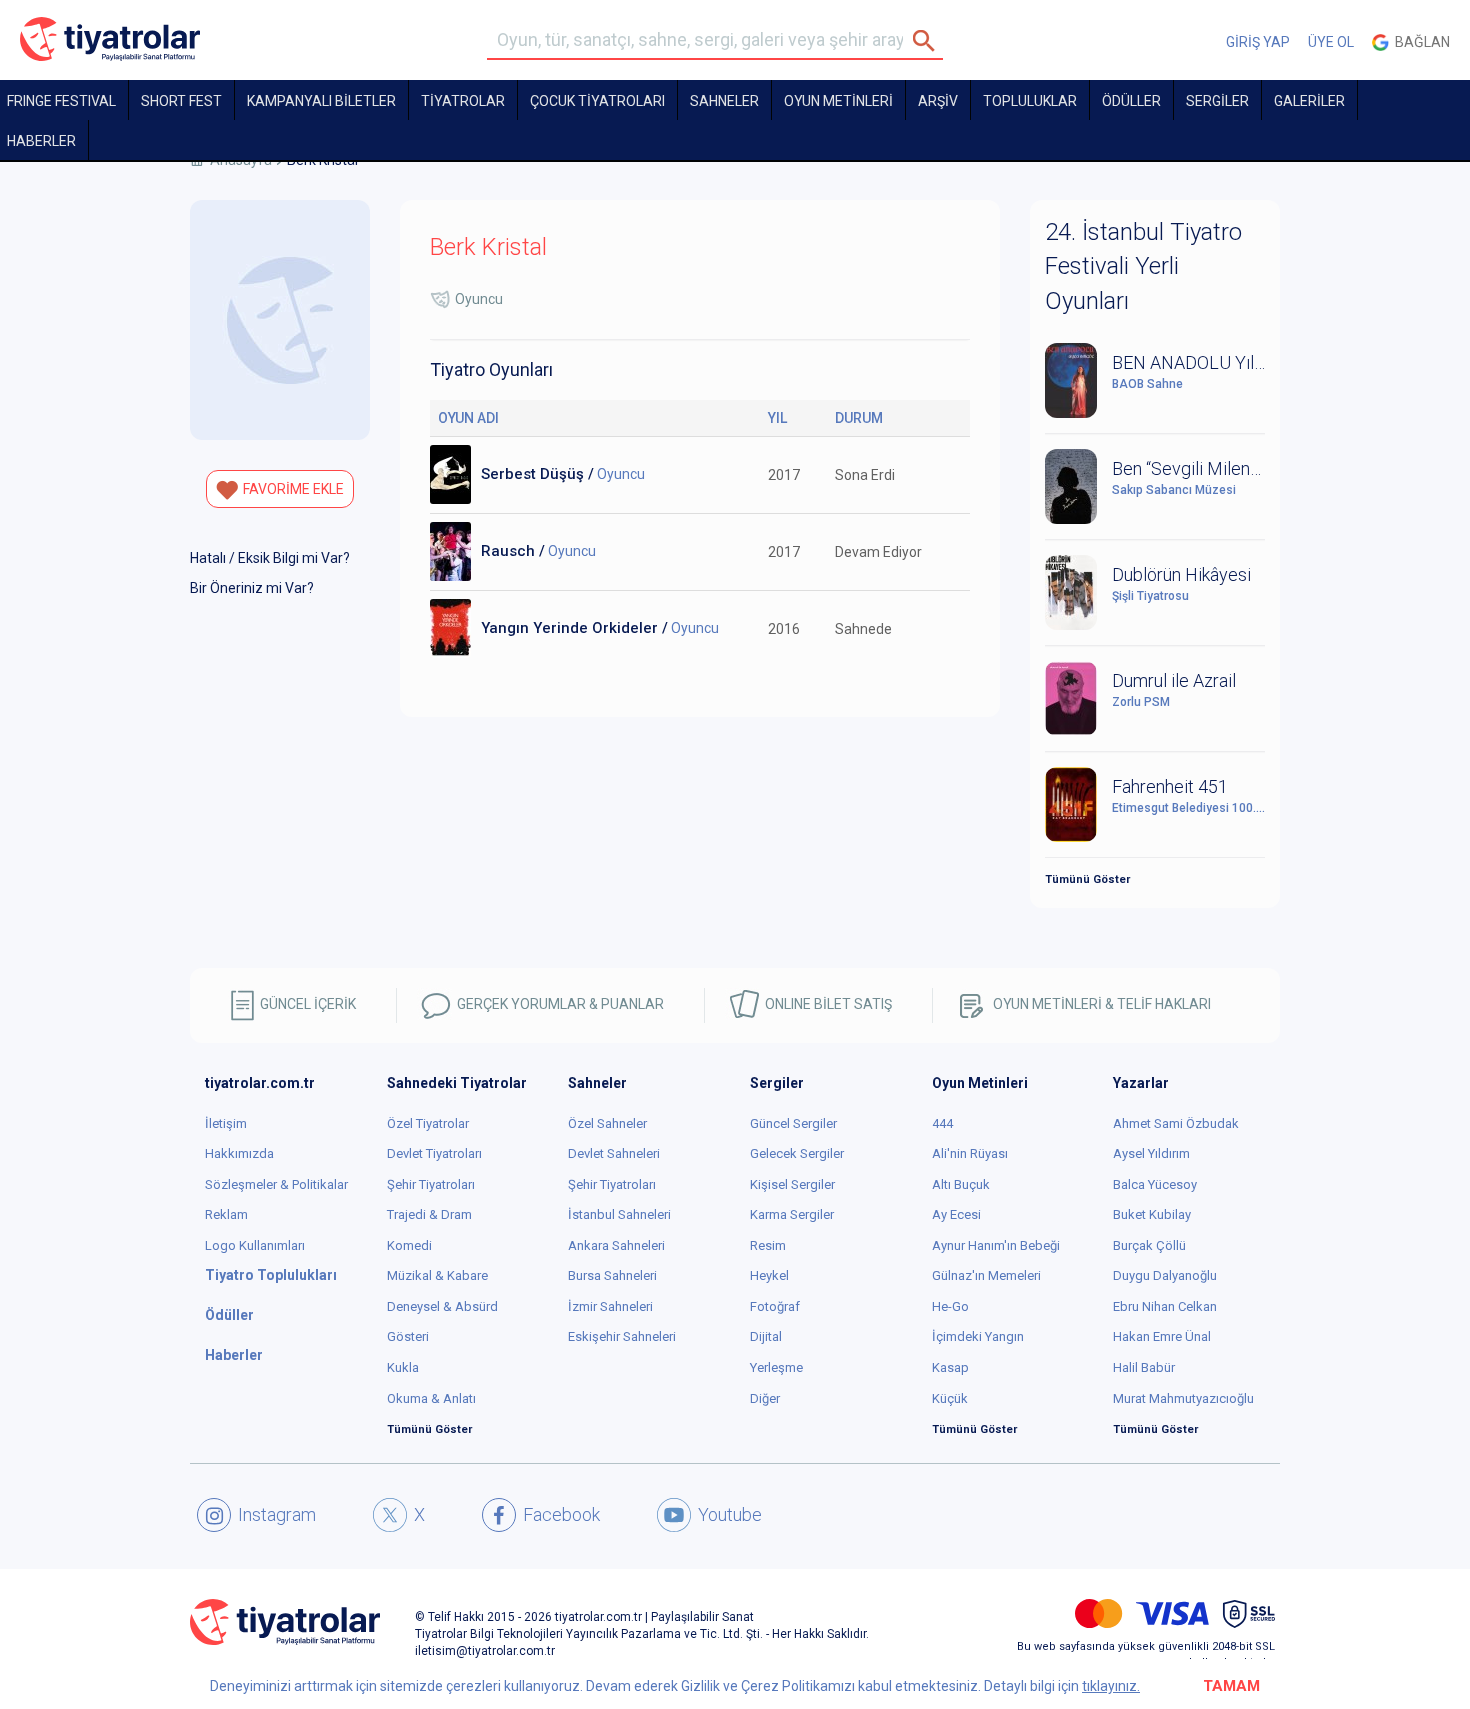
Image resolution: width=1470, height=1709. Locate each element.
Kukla (403, 1367)
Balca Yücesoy (1155, 1184)
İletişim (226, 1123)
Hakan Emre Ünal (1162, 1336)
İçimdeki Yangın (978, 1336)
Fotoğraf (775, 1306)
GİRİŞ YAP (1258, 42)
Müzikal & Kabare (437, 1275)
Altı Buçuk (961, 1184)
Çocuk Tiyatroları (597, 101)
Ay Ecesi (956, 1214)
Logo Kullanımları (255, 1245)
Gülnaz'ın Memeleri (986, 1275)
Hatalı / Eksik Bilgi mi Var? (270, 558)
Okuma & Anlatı (431, 1398)
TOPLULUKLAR (1030, 101)
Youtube (730, 1514)
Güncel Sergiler (793, 1123)
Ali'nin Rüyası (970, 1153)
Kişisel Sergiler (792, 1184)
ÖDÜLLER (1131, 101)
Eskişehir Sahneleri (622, 1336)
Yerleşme (776, 1367)
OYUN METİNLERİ (838, 101)
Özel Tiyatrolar (428, 1123)
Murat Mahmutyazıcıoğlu (1183, 1398)
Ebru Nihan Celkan (1165, 1306)
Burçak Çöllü (1149, 1245)
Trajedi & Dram (429, 1214)
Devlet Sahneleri (614, 1153)
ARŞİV (938, 101)
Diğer (765, 1398)
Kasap (950, 1367)
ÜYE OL (1331, 42)
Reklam (226, 1214)
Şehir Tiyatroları (431, 1184)
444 (942, 1123)
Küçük (950, 1398)
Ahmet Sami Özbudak (1176, 1123)
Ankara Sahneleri (616, 1245)
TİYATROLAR (463, 101)
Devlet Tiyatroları (434, 1153)
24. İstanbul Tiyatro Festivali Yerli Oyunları (1143, 266)
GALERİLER (1309, 101)
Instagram (277, 1514)
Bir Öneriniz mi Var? (252, 588)
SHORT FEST (181, 101)
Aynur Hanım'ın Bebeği (996, 1245)
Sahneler (724, 101)
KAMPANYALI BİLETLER (321, 101)
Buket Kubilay (1152, 1214)
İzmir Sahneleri (610, 1306)
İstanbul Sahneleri (619, 1214)
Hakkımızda (239, 1153)
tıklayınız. (1111, 1686)
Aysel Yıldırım (1151, 1153)
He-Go (950, 1306)
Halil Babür (1144, 1367)
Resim (768, 1245)
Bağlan (1419, 42)
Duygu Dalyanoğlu (1165, 1275)
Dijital (766, 1336)
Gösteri (408, 1336)
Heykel (769, 1275)
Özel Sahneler (607, 1123)
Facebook (561, 1514)
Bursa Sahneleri (612, 1275)
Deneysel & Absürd (442, 1306)
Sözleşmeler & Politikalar (276, 1184)
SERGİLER (1217, 101)
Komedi (409, 1245)
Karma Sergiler (792, 1214)
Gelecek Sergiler (797, 1153)
